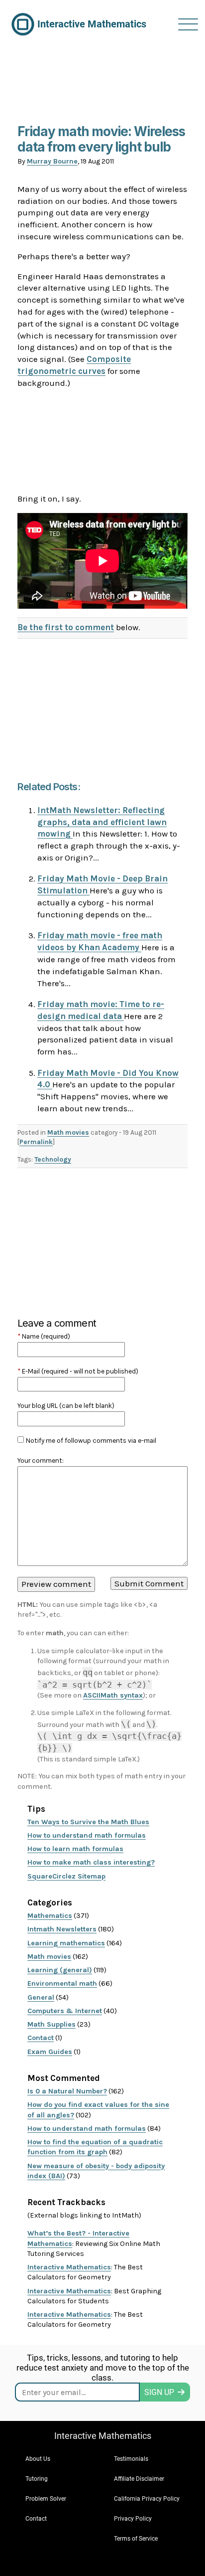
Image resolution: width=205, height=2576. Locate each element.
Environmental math (62, 1983)
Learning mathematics (66, 1943)
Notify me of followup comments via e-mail (91, 1441)
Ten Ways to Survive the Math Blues (88, 1822)
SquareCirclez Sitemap (66, 1876)
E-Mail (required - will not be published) (78, 1371)
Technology (53, 1159)
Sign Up (159, 2392)
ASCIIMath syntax (113, 1695)
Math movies (68, 1132)
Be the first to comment (66, 627)
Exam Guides (50, 2052)
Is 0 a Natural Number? (67, 2091)
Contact (41, 2038)
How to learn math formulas (75, 1849)
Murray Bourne (52, 161)
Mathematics (50, 1916)
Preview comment (56, 1584)
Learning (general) (60, 1970)
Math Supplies (51, 2024)
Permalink (36, 1142)
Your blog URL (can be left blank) (66, 1406)
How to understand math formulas (87, 1835)
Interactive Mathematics (69, 2267)
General (41, 1997)
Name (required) (44, 1336)
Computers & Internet (65, 2011)
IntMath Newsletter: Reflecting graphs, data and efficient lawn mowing (102, 822)
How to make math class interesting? (91, 1862)
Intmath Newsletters (62, 1929)
